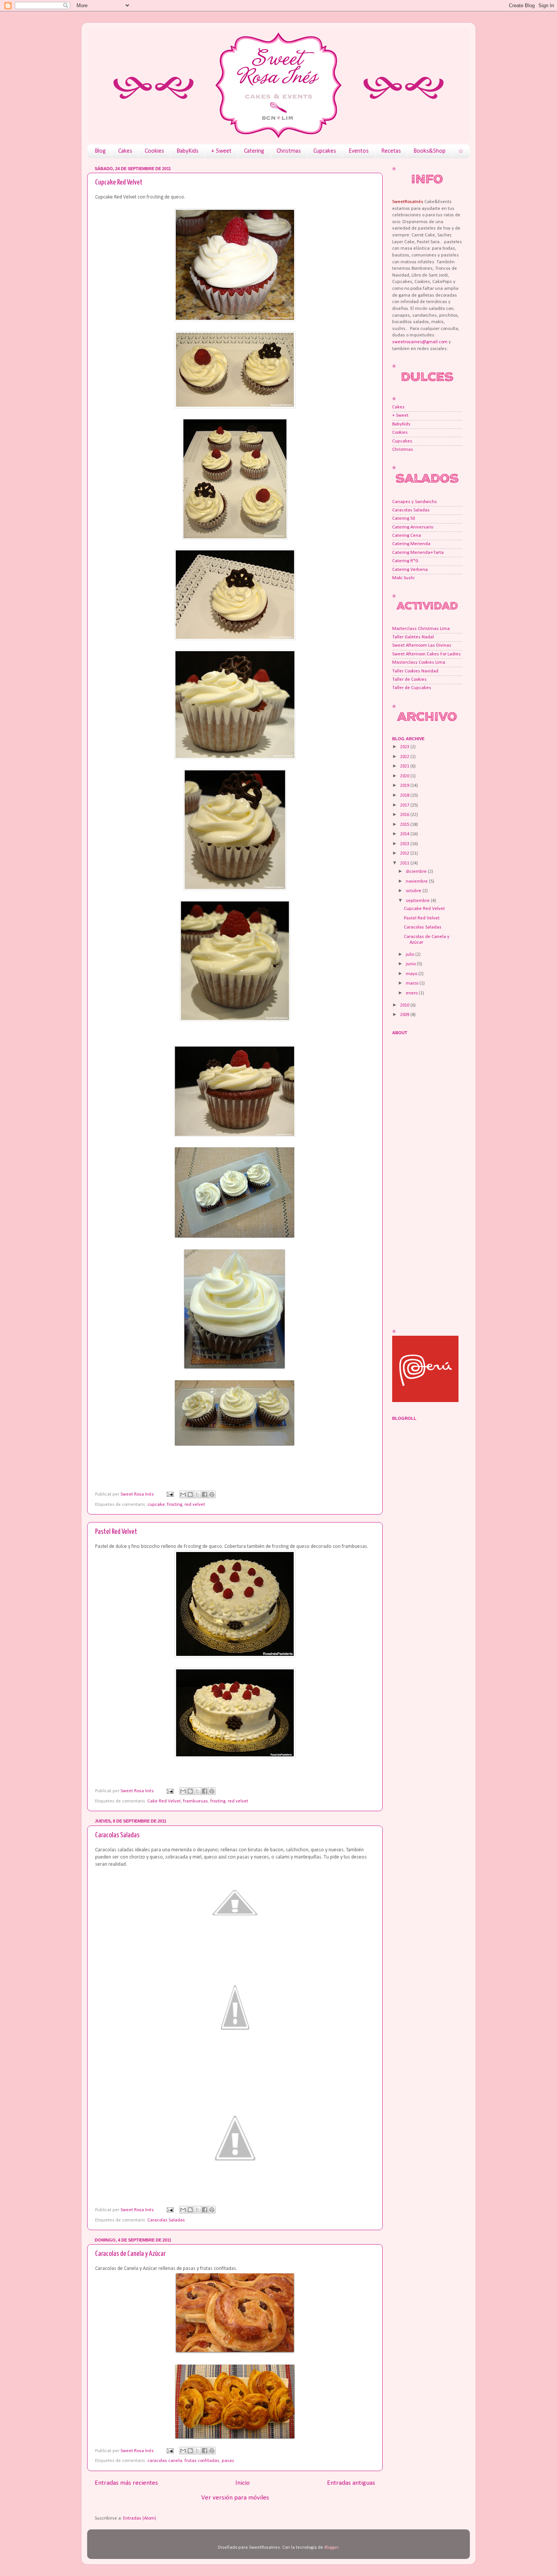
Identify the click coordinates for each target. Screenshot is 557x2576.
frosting (175, 1505)
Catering (254, 151)
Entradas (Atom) (140, 2518)
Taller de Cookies (409, 680)
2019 (405, 786)
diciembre (417, 872)
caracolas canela (165, 2461)
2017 (405, 805)
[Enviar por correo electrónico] (183, 1494)
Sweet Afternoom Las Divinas (422, 646)
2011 (405, 863)
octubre (414, 891)
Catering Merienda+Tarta (418, 553)
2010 (405, 1005)
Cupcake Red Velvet (119, 182)
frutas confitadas (202, 2461)
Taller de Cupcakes (412, 688)
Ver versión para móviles (235, 2498)
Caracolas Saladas (117, 1835)
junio (411, 964)
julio (411, 955)
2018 (405, 796)
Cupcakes (325, 151)
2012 (405, 853)
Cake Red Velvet (164, 1801)
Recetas (391, 151)
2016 (405, 815)
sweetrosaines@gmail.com (420, 342)
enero (412, 993)
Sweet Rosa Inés (138, 1494)
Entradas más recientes (126, 2483)
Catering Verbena (410, 570)
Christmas (289, 151)
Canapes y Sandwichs (415, 502)
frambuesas (196, 1801)
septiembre (418, 901)
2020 (405, 776)
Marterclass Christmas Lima (421, 629)
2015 (405, 825)
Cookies (154, 151)
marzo (413, 983)
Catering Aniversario (413, 527)
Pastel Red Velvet (116, 1532)
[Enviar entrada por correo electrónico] (170, 1494)
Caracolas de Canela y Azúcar (130, 2254)
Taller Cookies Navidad (415, 671)
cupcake (156, 1505)
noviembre (417, 882)
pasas (228, 2461)
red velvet (195, 1505)
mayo (412, 974)
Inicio (243, 2483)
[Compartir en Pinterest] (212, 1494)
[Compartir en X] (197, 1494)
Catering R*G (405, 561)
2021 (405, 766)
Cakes (125, 151)
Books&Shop (429, 151)
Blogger (331, 2548)
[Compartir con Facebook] (205, 1494)
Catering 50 (404, 519)
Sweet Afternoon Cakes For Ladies (426, 654)
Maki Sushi (403, 578)
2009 (405, 1015)
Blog (100, 151)
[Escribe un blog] (190, 1494)
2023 (405, 747)
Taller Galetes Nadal (413, 637)
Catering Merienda (411, 544)
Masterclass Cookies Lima (419, 663)
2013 (405, 844)
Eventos (359, 151)
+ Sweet (221, 151)
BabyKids (188, 151)
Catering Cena (407, 536)
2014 (405, 834)
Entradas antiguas (351, 2483)
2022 (405, 757)
